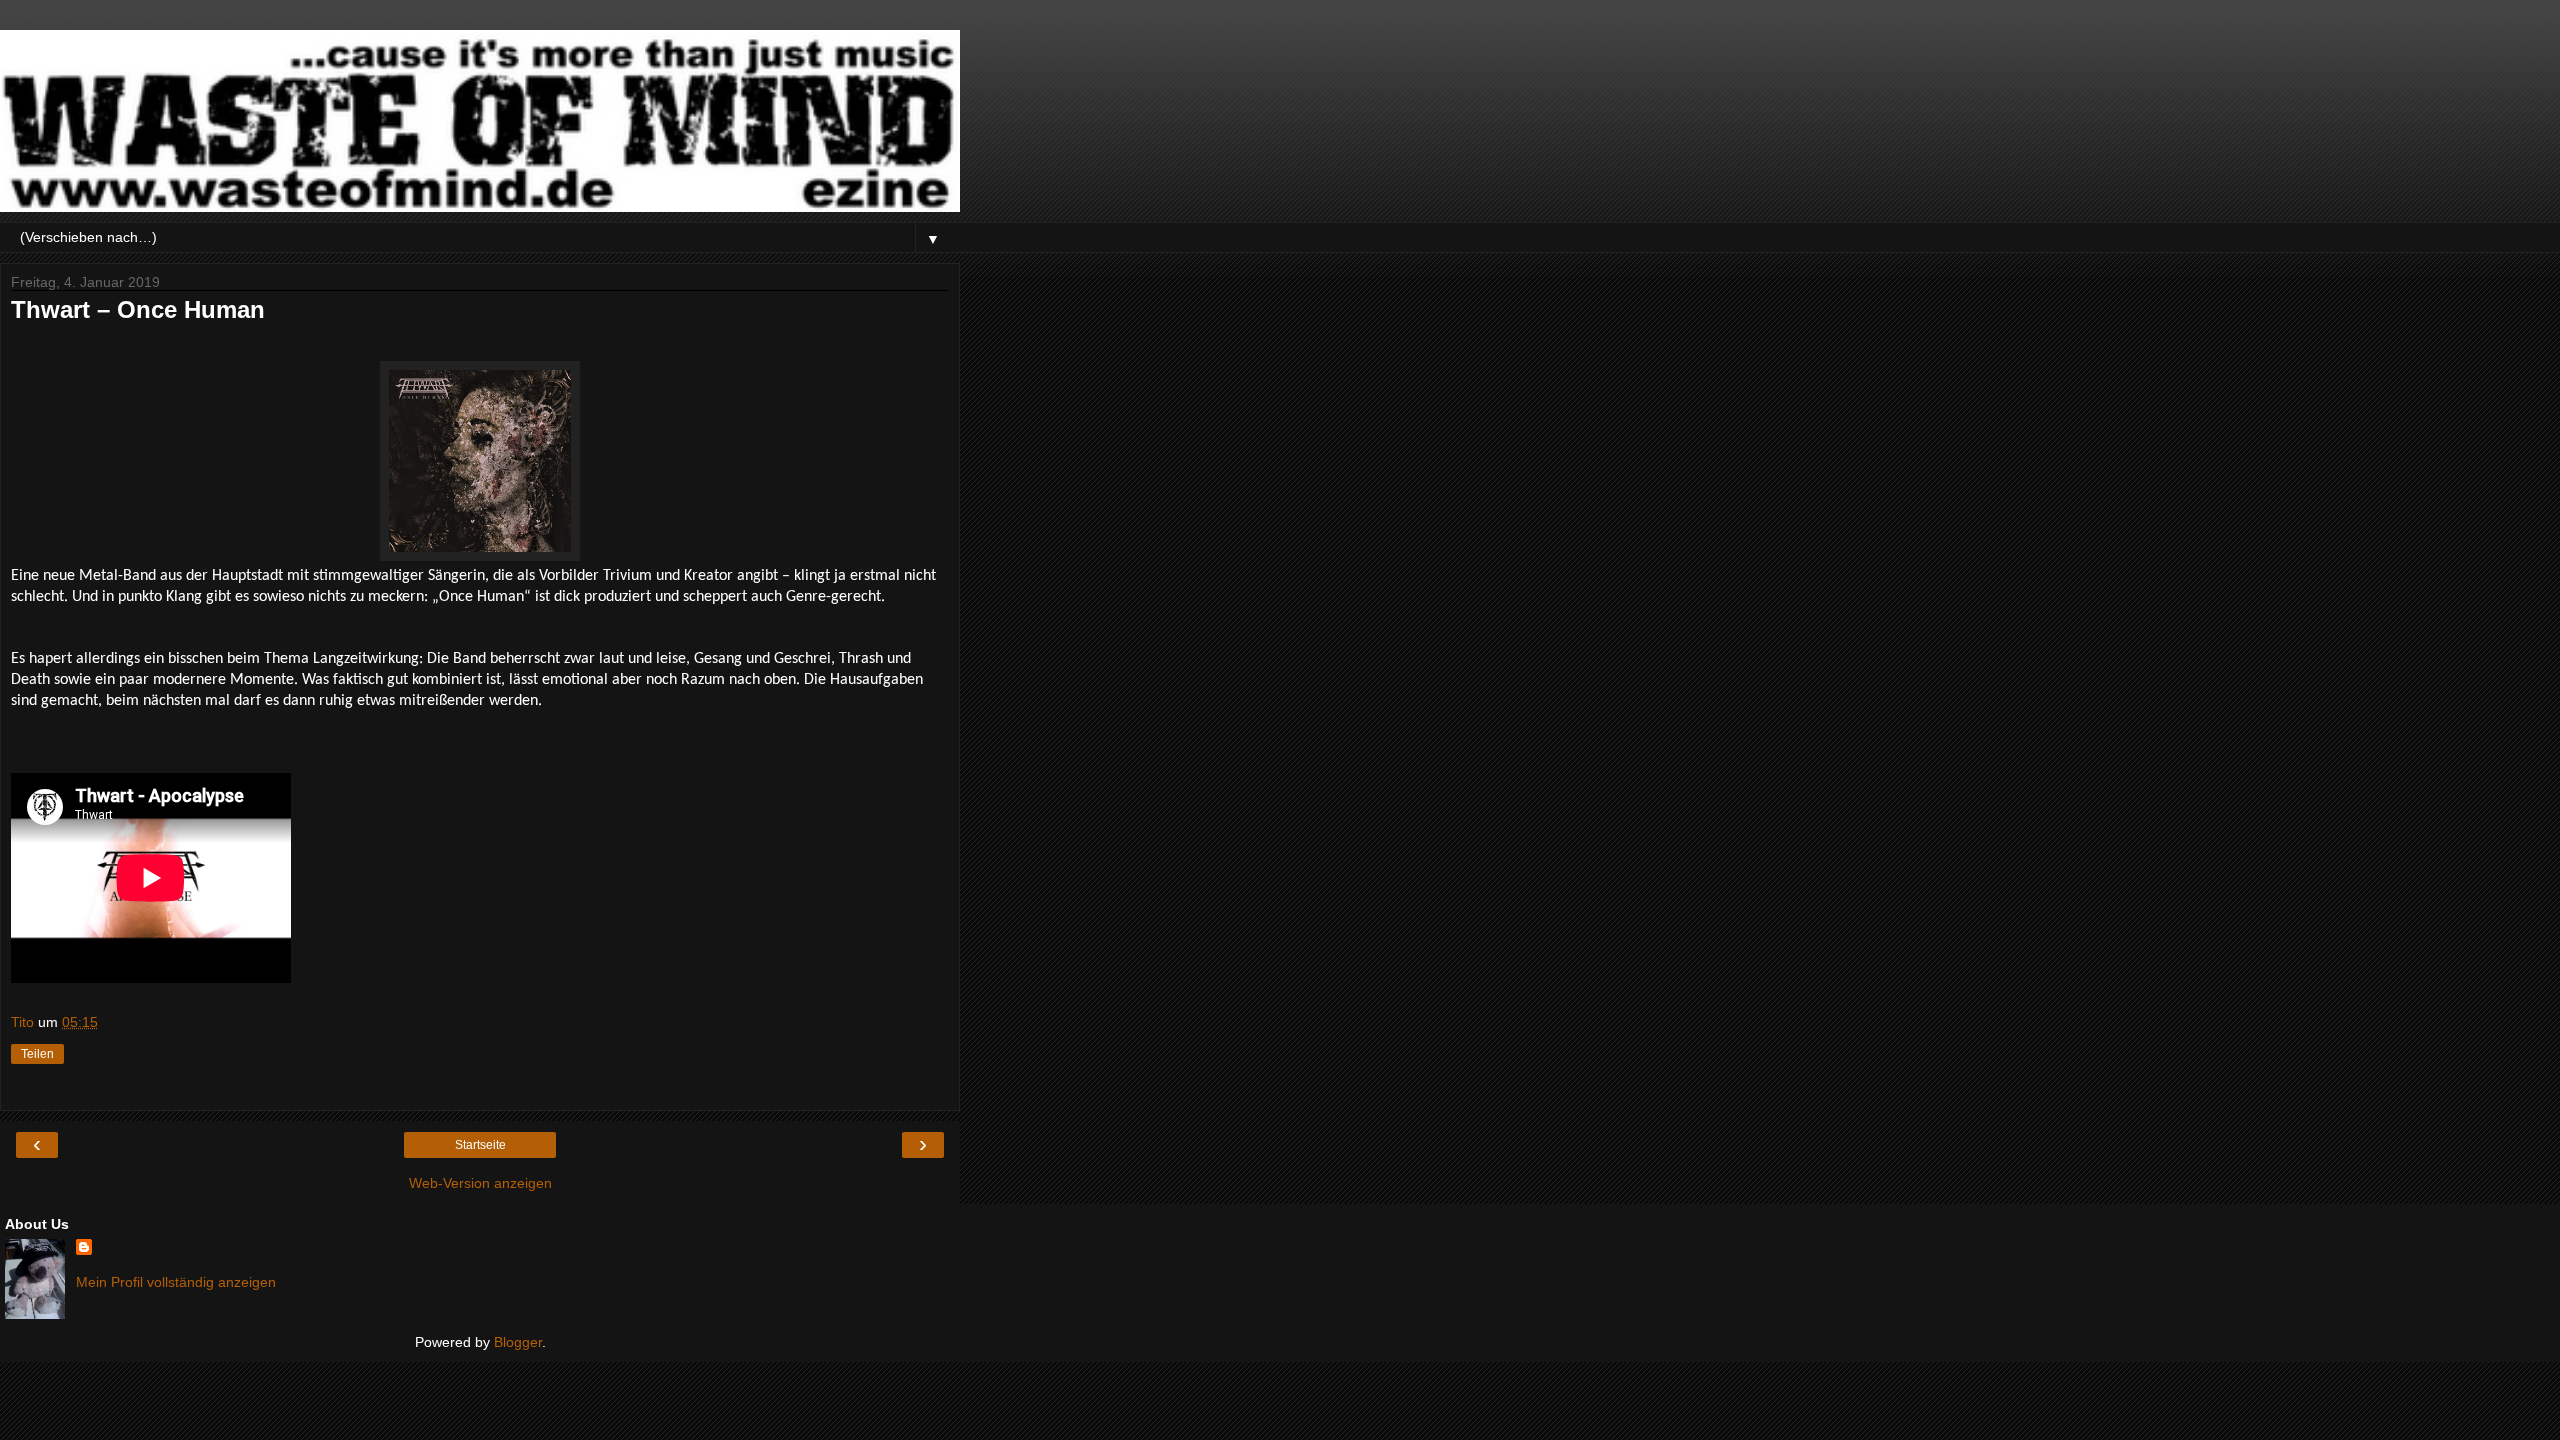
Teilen (37, 1054)
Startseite (480, 1145)
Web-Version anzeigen (480, 1183)
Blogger (518, 1342)
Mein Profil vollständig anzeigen (176, 1282)
